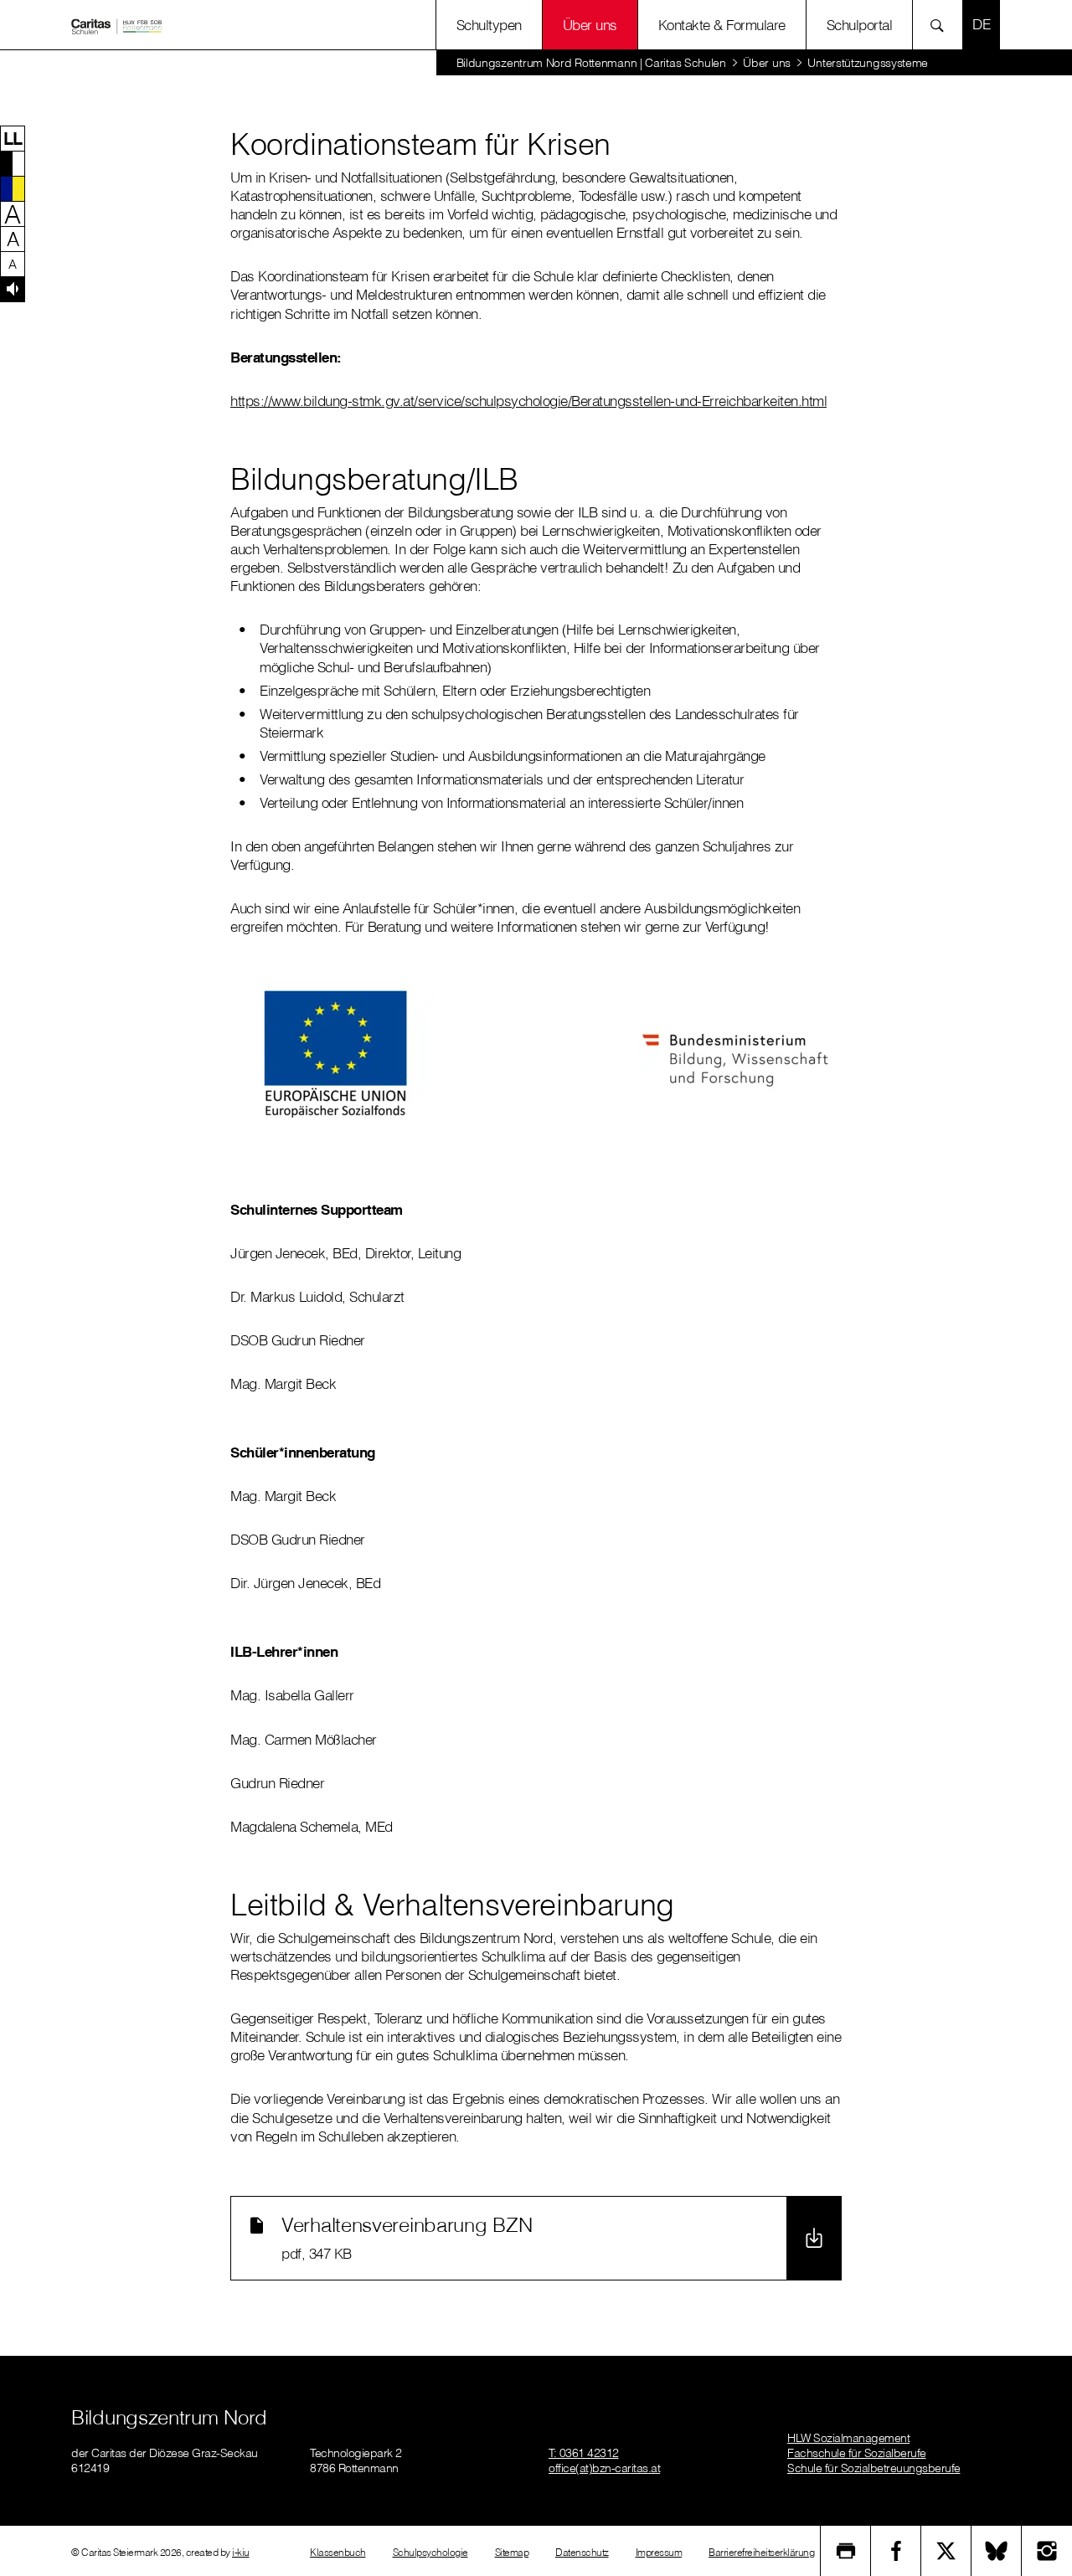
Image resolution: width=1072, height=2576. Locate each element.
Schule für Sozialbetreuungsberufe (874, 2468)
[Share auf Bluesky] (997, 2551)
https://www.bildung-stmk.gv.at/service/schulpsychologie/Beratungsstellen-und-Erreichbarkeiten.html (528, 401)
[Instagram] (1047, 2551)
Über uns (590, 25)
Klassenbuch (338, 2552)
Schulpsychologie (430, 2552)
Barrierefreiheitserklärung (761, 2552)
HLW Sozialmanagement (848, 2438)
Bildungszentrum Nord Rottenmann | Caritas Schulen (591, 63)
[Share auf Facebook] (896, 2551)
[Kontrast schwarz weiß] (13, 163)
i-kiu (241, 2552)
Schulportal (860, 25)
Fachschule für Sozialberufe (857, 2453)
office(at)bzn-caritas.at (604, 2468)
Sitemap (512, 2552)
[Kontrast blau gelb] (13, 188)
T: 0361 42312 (584, 2453)
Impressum (659, 2552)
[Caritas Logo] (116, 25)
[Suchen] (942, 25)
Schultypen (489, 25)
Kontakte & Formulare (722, 25)
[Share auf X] (946, 2551)
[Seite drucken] (846, 2551)
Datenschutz (582, 2552)
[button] (13, 138)
